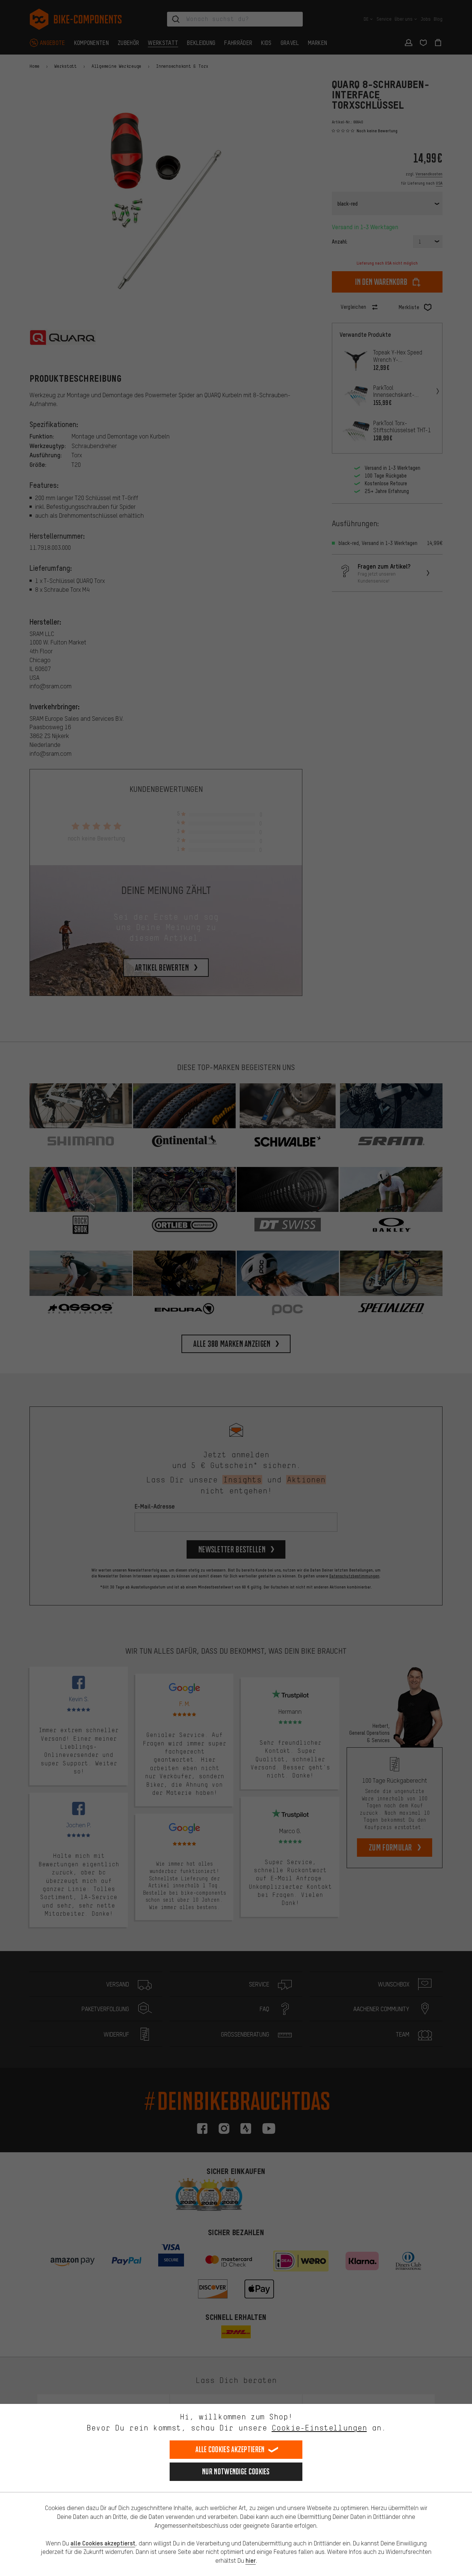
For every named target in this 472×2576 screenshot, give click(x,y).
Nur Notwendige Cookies (236, 2472)
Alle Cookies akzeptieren (230, 2449)
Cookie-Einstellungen (319, 2428)
